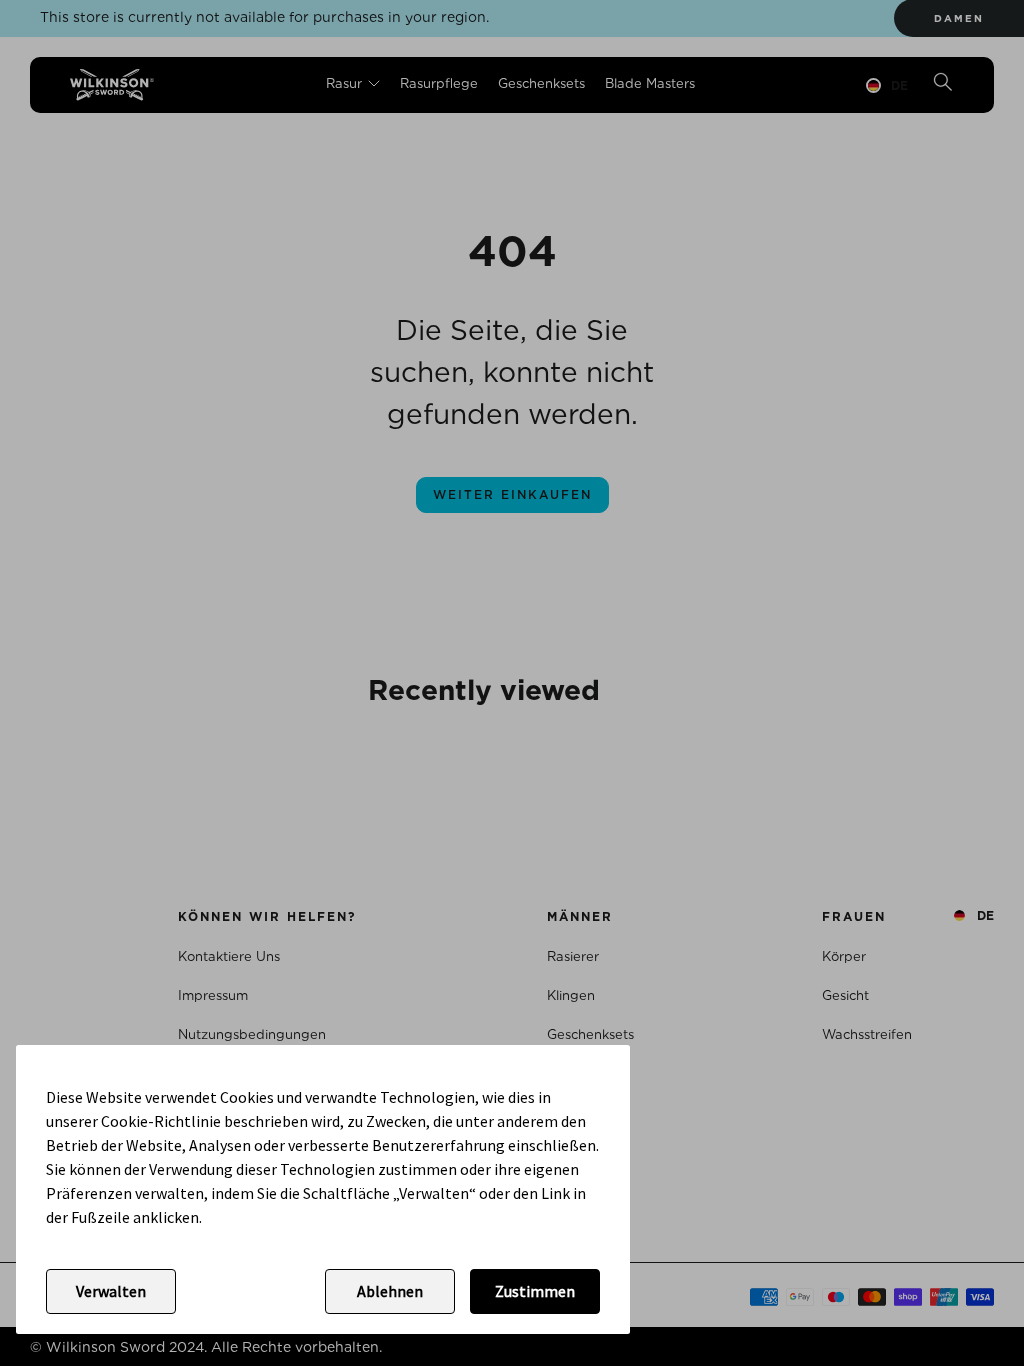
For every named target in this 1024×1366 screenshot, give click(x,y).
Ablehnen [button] (390, 1291)
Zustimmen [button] (535, 1291)
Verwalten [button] (111, 1291)
